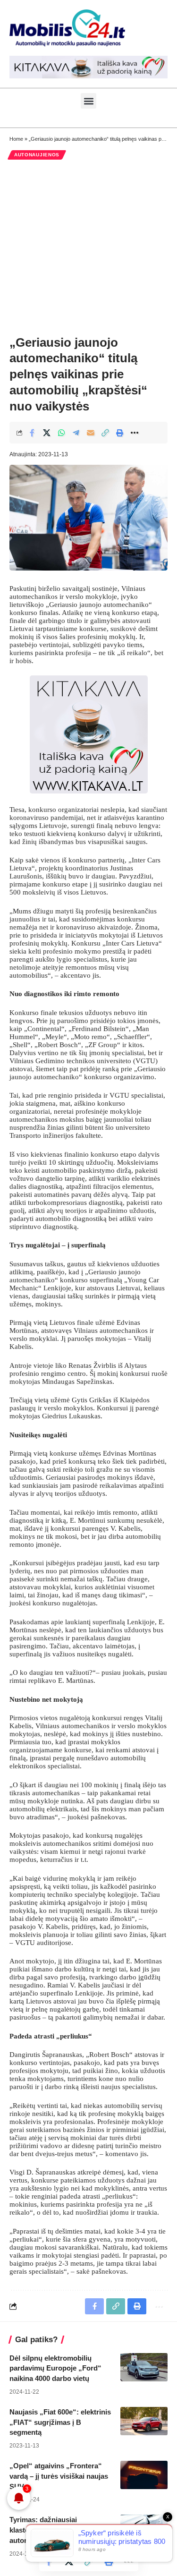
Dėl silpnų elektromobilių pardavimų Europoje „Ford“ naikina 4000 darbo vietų (55, 2368)
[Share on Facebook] (32, 433)
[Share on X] (47, 433)
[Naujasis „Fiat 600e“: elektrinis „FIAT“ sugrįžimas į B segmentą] (144, 2421)
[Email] (91, 433)
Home (16, 139)
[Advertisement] (88, 247)
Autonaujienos (37, 155)
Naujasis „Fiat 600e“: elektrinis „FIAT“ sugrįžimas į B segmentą (60, 2422)
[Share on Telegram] (76, 433)
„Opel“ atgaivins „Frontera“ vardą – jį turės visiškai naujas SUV (59, 2476)
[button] (88, 101)
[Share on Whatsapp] (61, 433)
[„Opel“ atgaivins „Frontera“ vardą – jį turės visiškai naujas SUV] (144, 2475)
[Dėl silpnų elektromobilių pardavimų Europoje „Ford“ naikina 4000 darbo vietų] (144, 2367)
